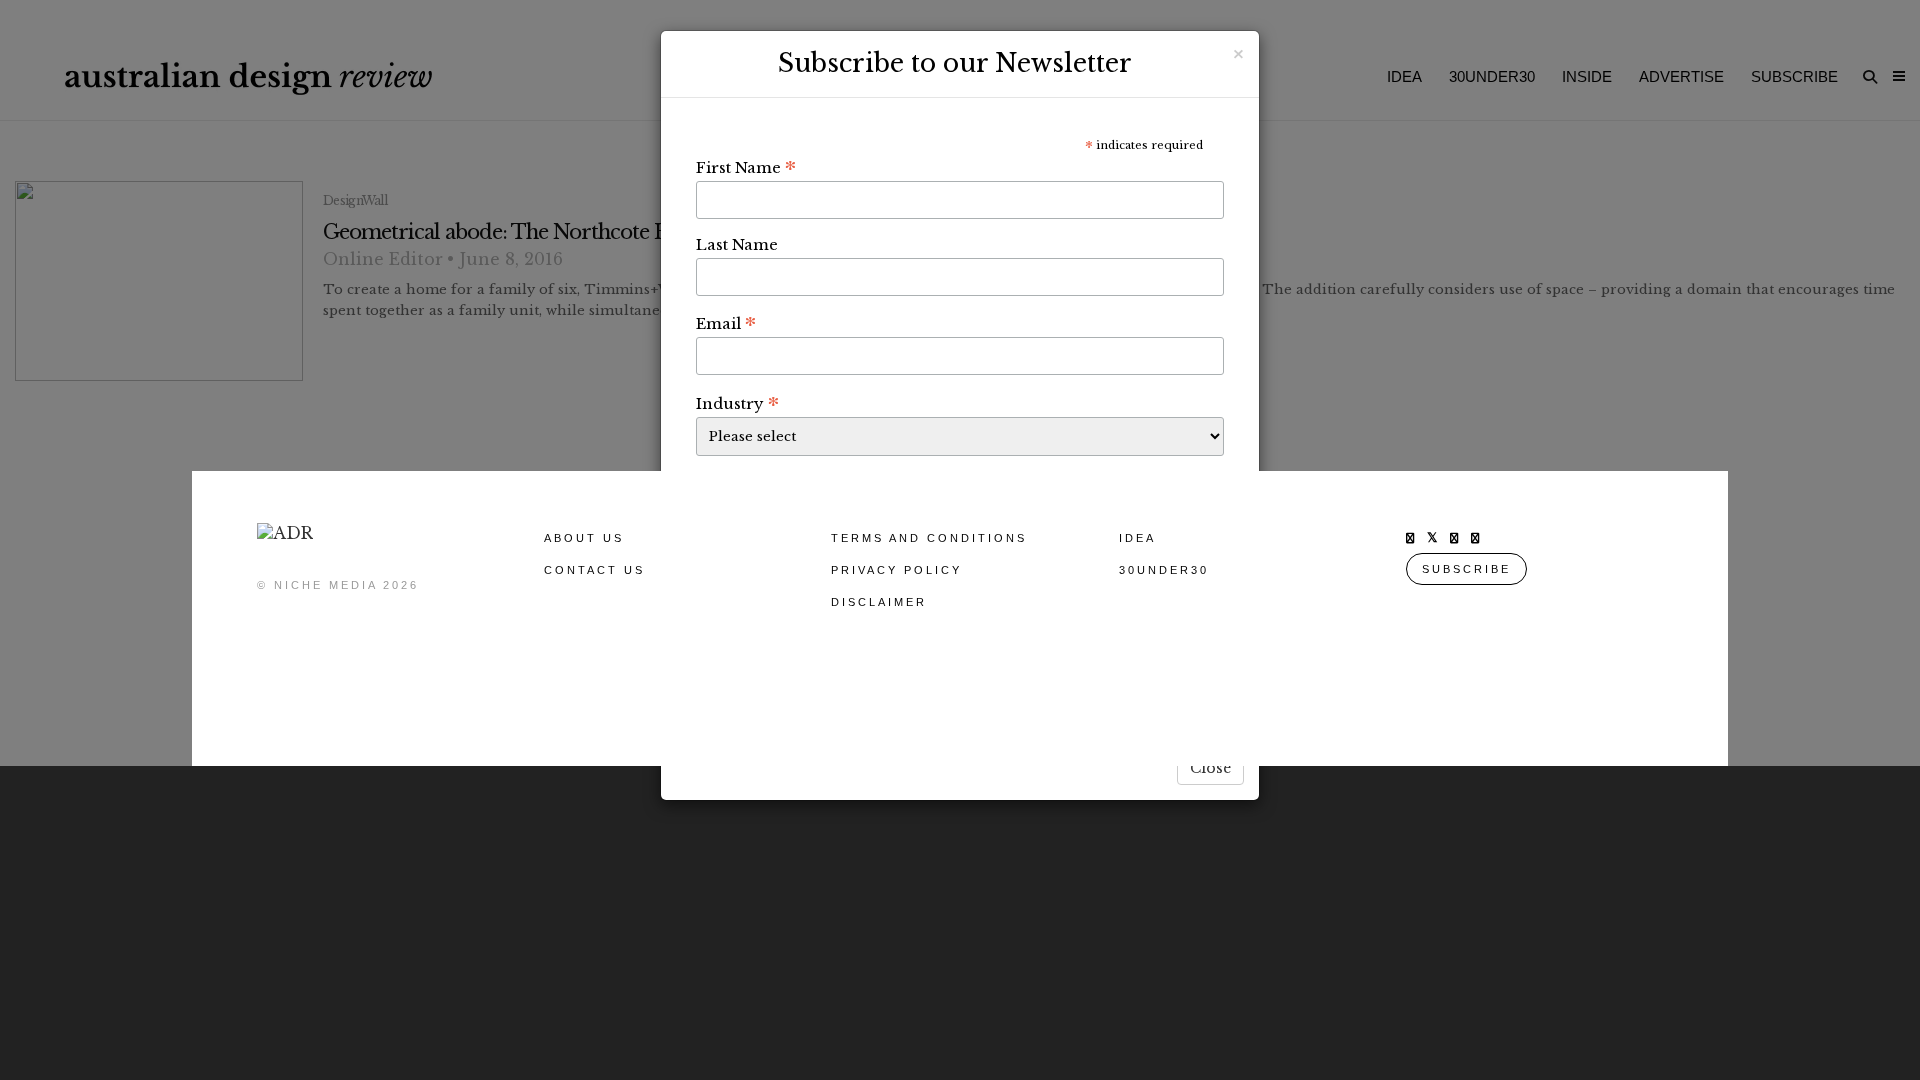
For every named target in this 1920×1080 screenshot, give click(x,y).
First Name (746, 167)
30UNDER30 (1164, 570)
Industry (737, 403)
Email (726, 323)
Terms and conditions (929, 538)
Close (1210, 768)
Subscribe (1466, 569)
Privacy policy (896, 570)
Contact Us (594, 570)
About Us (584, 538)
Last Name (737, 244)
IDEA (1137, 538)
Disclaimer (879, 602)
